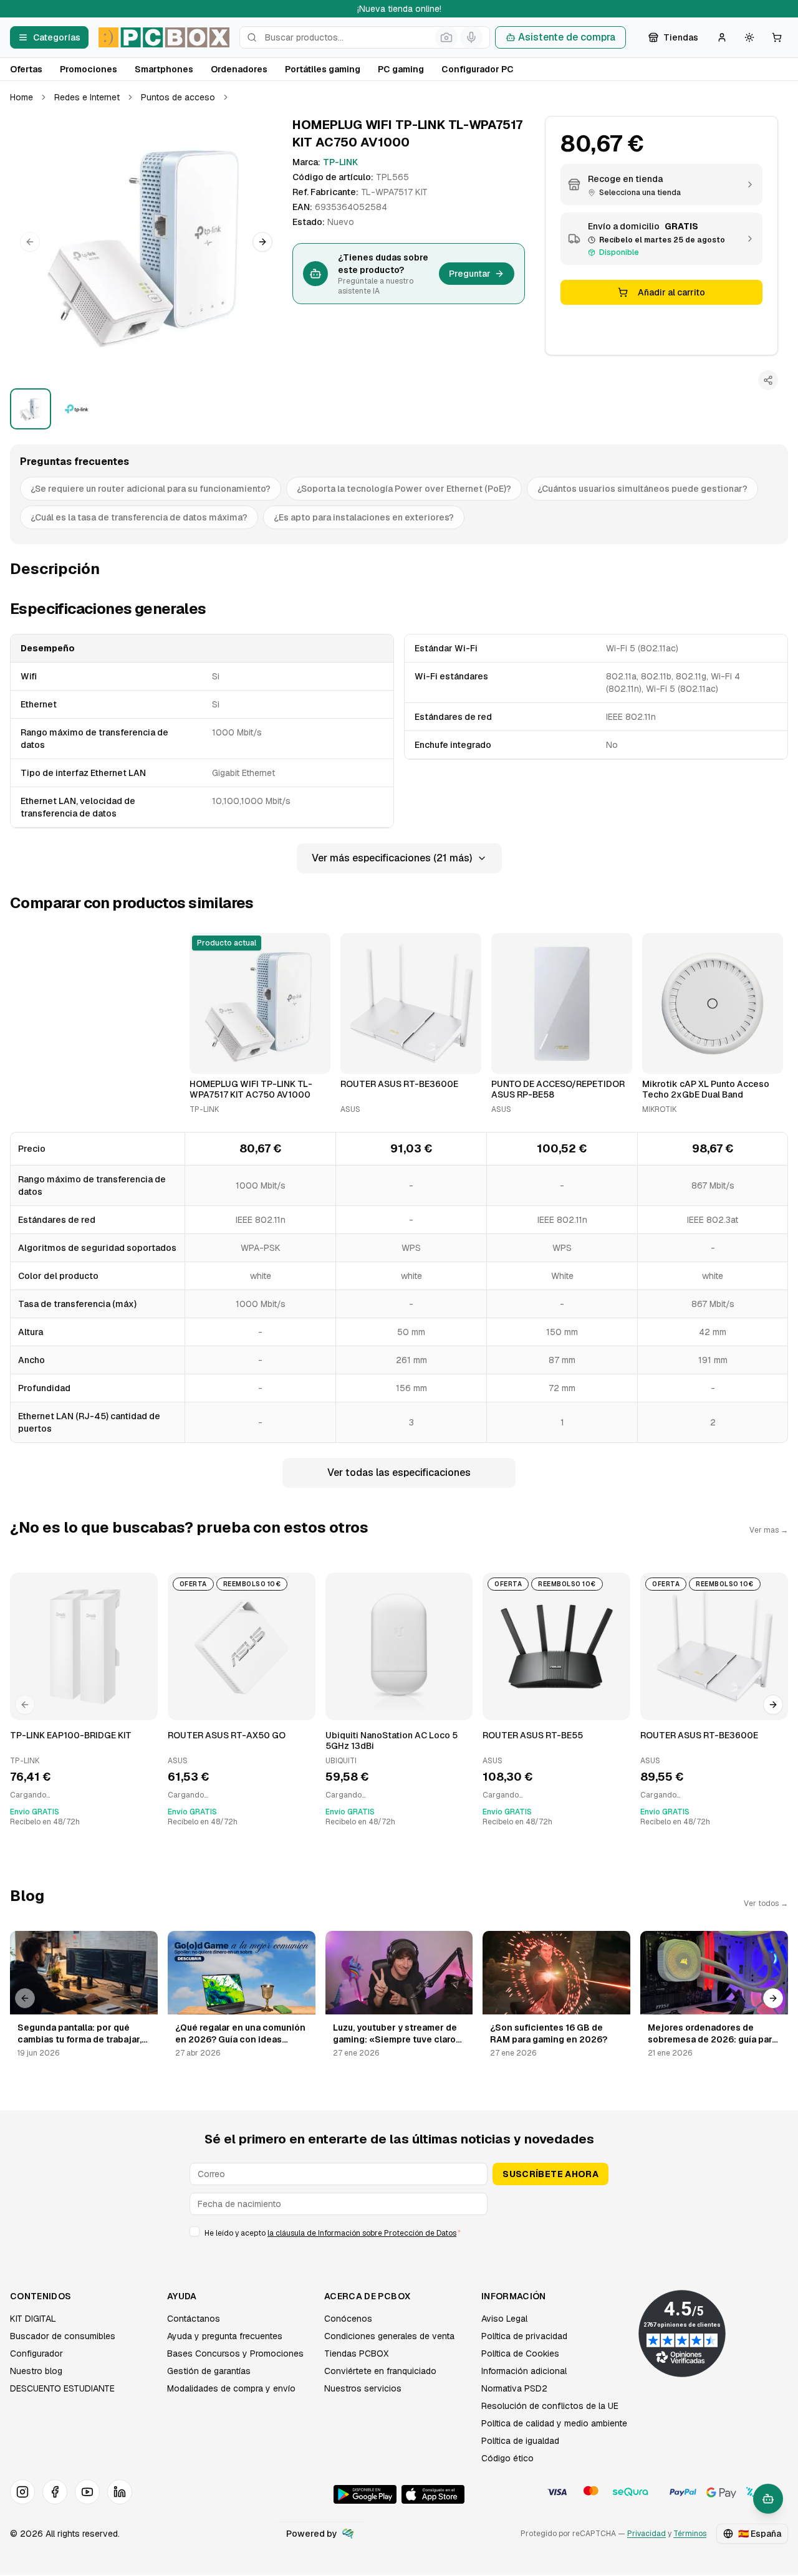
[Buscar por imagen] (446, 37)
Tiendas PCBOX (356, 2353)
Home (22, 97)
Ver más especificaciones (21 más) (392, 858)
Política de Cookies (520, 2353)
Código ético (507, 2458)
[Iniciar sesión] (722, 37)
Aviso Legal (504, 2319)
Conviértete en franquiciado (380, 2371)
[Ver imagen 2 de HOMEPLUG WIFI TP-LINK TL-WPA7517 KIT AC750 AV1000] (77, 409)
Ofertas (26, 69)
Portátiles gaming (323, 69)
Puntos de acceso (178, 97)
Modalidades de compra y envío (231, 2388)
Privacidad (647, 2534)
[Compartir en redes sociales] (768, 380)
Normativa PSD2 (514, 2388)
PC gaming (401, 69)
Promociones (89, 69)
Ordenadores (239, 69)
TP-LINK (340, 162)
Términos (690, 2534)
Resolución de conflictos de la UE (550, 2406)
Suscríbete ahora (550, 2174)
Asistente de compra (567, 37)
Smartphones (164, 69)
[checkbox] (195, 2231)
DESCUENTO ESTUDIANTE (62, 2388)
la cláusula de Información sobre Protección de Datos (362, 2233)
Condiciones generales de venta (389, 2336)
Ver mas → (769, 1530)
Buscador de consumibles (63, 2336)
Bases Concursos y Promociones (235, 2353)
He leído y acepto (333, 2233)
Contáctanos (194, 2319)
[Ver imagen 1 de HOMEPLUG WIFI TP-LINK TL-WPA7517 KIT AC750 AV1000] (31, 409)
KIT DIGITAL (33, 2319)
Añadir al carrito (671, 292)
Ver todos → (766, 1903)
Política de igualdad (520, 2441)
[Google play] (365, 2494)
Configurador (36, 2353)
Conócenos (348, 2319)
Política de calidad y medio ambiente (554, 2423)
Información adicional (524, 2371)
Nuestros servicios (363, 2388)
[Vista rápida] (207, 1059)
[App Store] (433, 2494)
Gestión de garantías (209, 2371)
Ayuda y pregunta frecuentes (225, 2336)
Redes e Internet (87, 97)
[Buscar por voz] (471, 37)
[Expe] (348, 2534)
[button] (146, 242)
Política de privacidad (524, 2336)
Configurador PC (478, 69)
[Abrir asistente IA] (768, 2499)
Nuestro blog (36, 2371)
